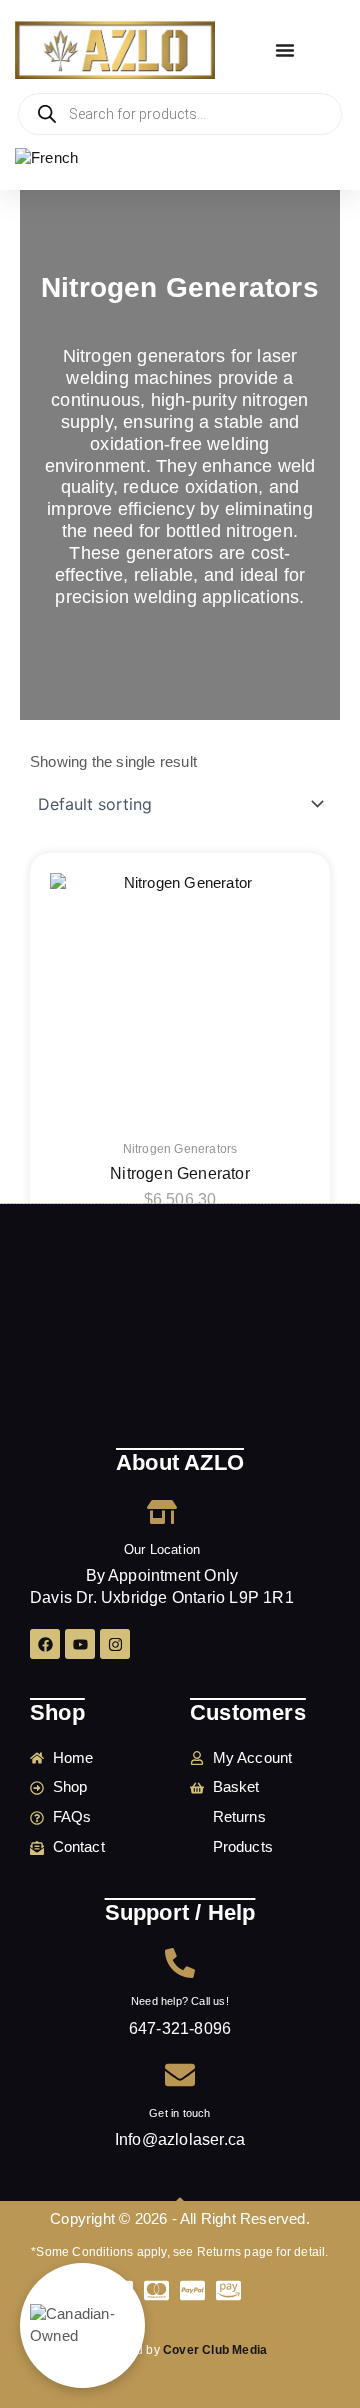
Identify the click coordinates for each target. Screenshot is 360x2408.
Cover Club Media (215, 2350)
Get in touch (179, 2113)
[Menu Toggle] (285, 50)
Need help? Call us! (180, 2001)
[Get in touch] (180, 2075)
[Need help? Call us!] (180, 1963)
